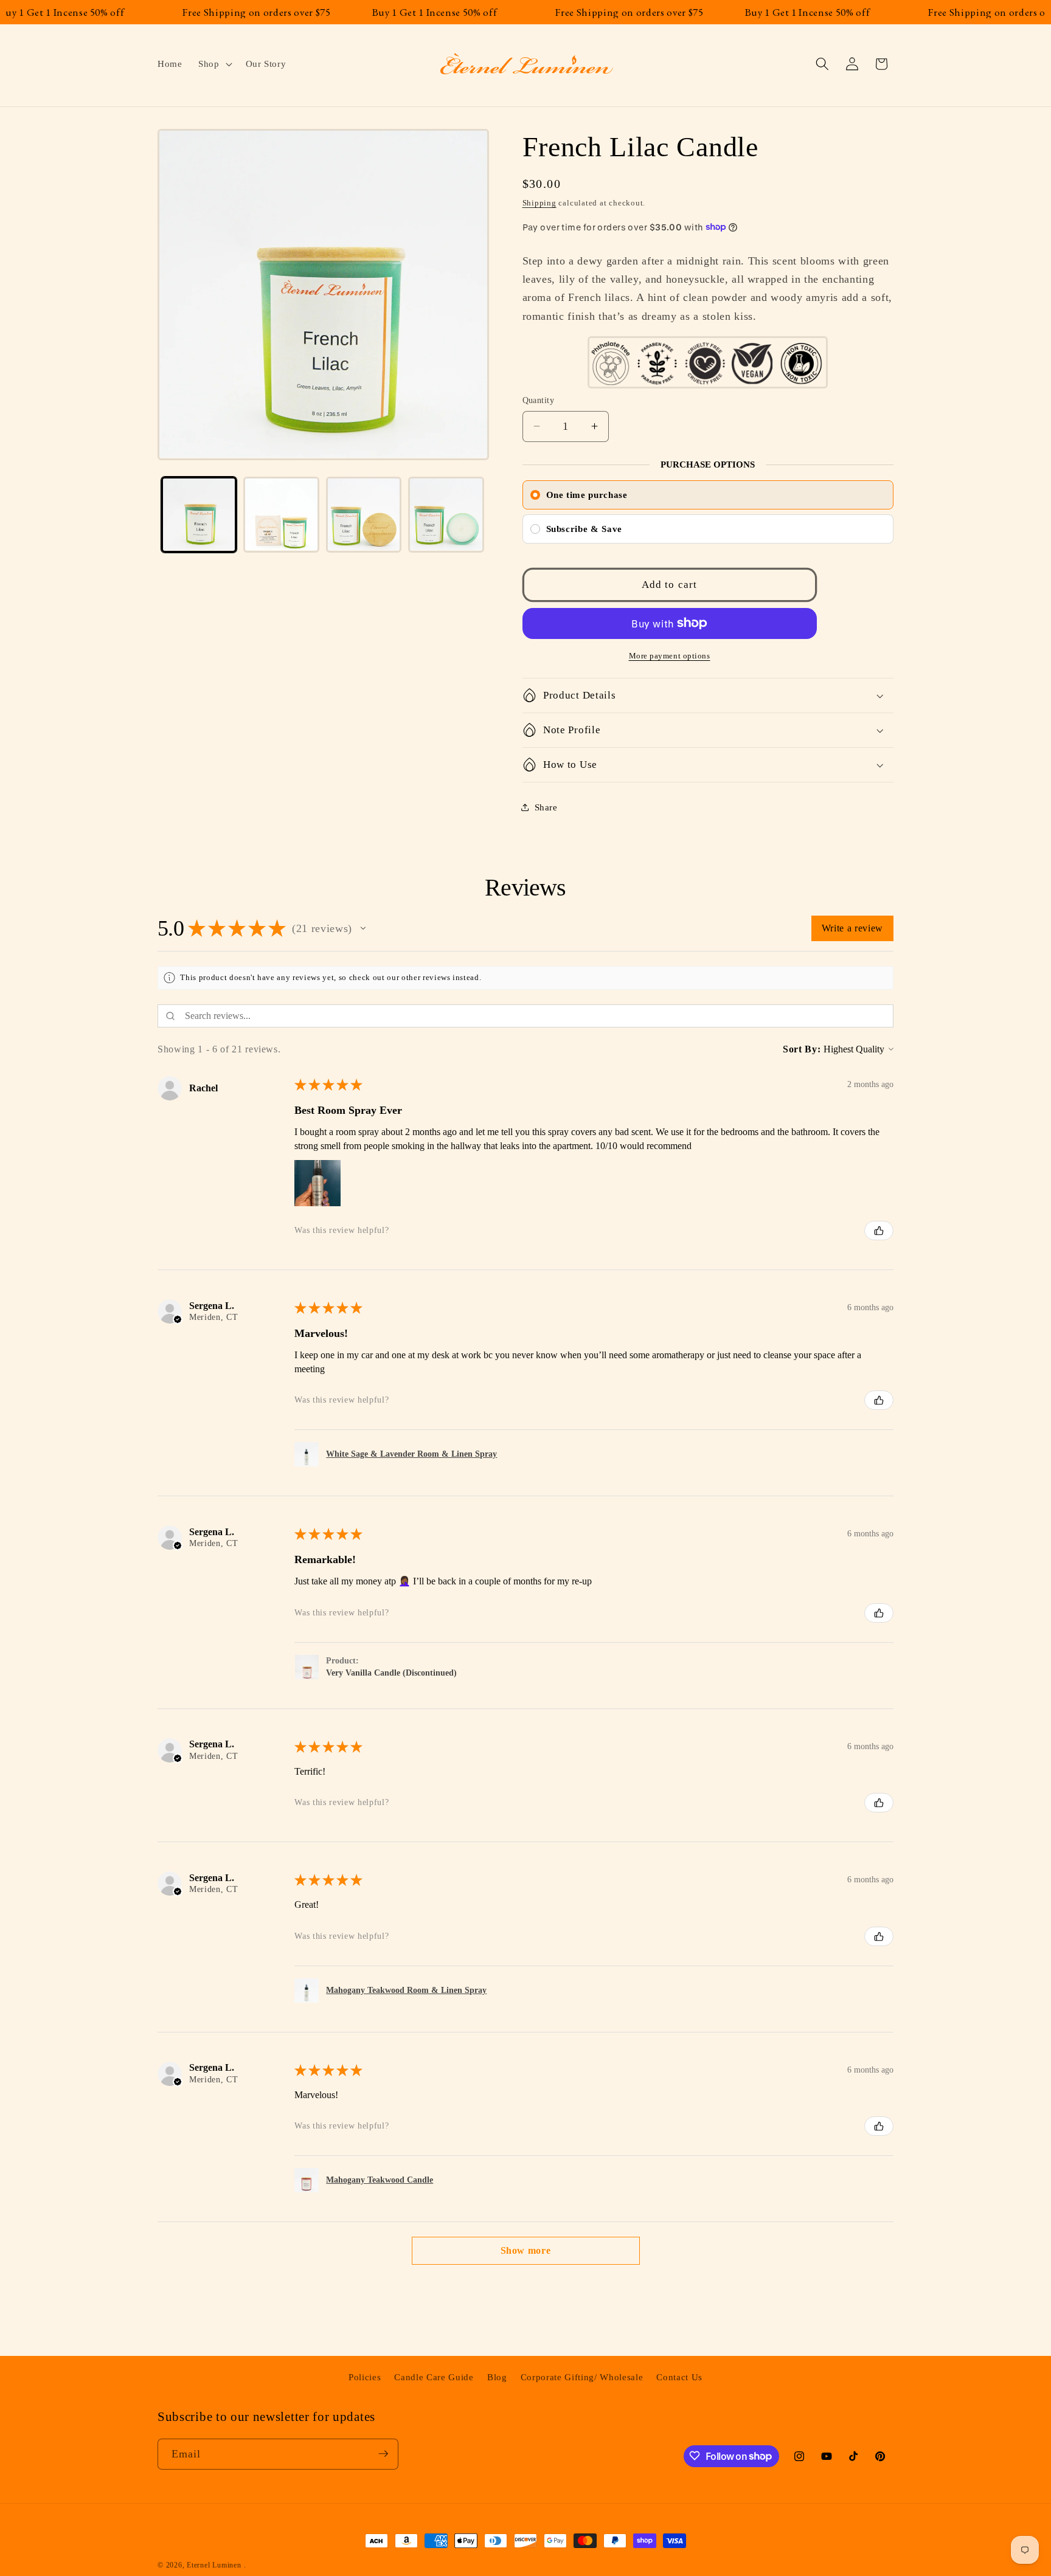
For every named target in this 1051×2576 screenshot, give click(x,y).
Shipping (539, 203)
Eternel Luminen (214, 2565)
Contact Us (679, 2376)
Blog (497, 2376)
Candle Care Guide (434, 2376)
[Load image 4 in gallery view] (446, 515)
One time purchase (587, 494)
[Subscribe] (383, 2454)
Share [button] (546, 806)
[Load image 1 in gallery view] (199, 515)
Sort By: (802, 1049)
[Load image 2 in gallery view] (281, 515)
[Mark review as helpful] (879, 1231)
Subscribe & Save (584, 528)
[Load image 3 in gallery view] (364, 515)
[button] (214, 64)
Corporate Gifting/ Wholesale (582, 2376)
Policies (365, 2376)
